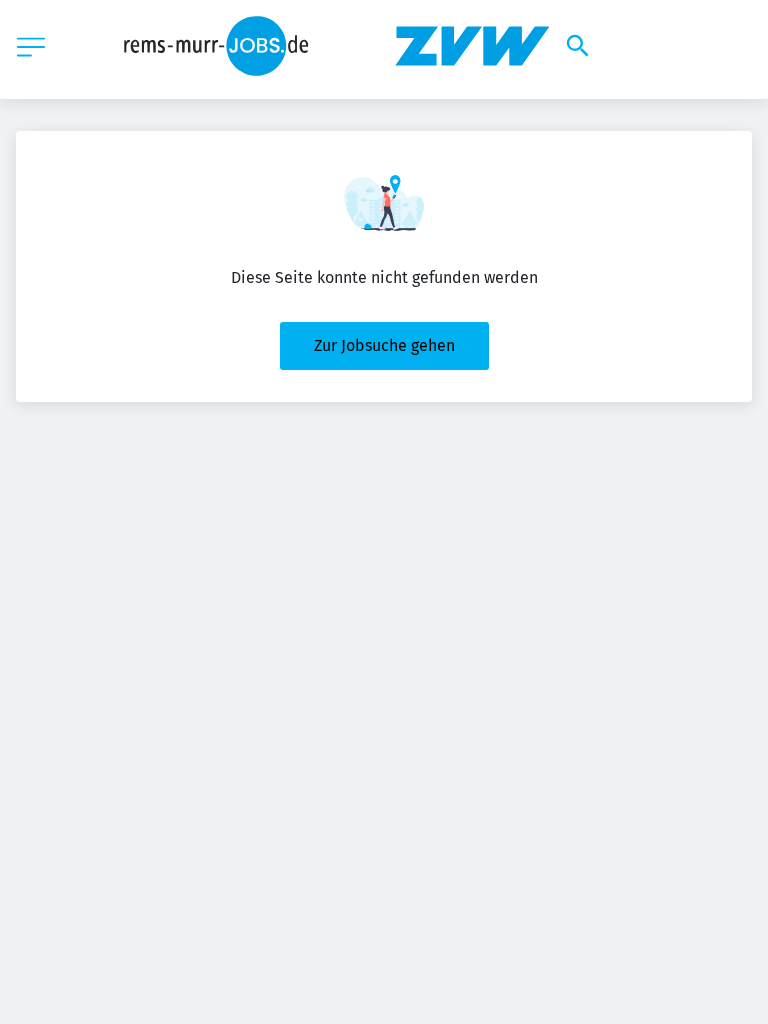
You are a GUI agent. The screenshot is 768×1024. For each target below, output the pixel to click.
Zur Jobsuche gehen (384, 345)
